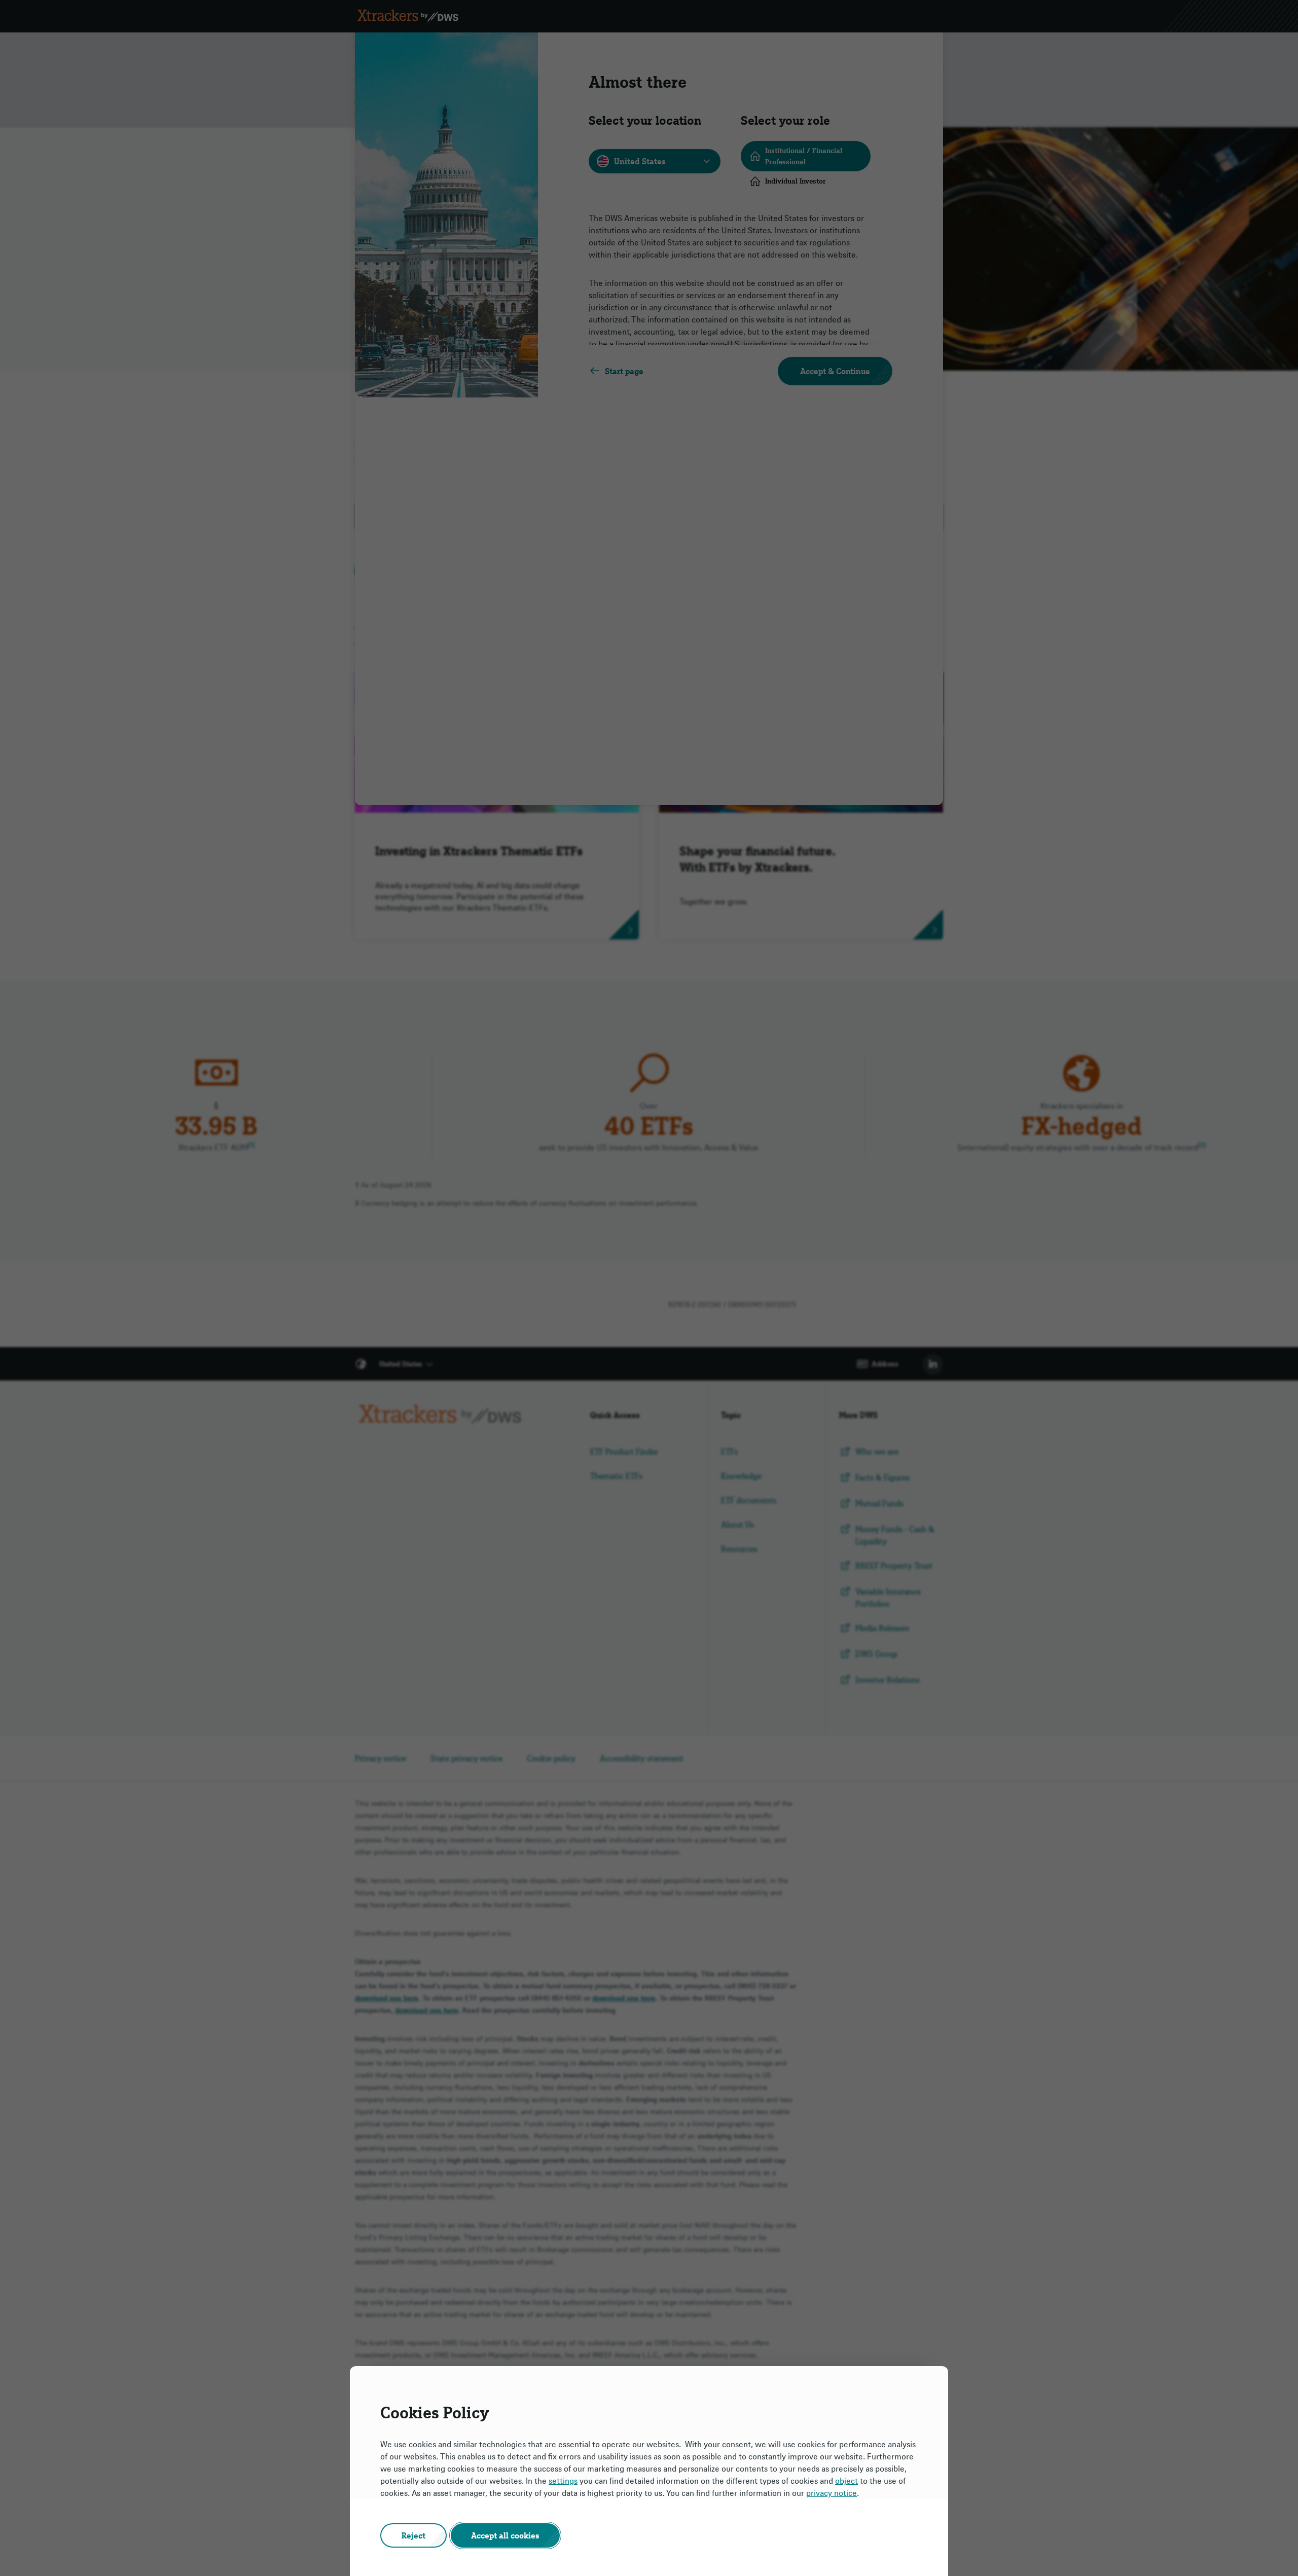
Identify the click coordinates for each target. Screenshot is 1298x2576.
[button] (413, 2535)
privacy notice (832, 2493)
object (846, 2481)
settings (563, 2481)
